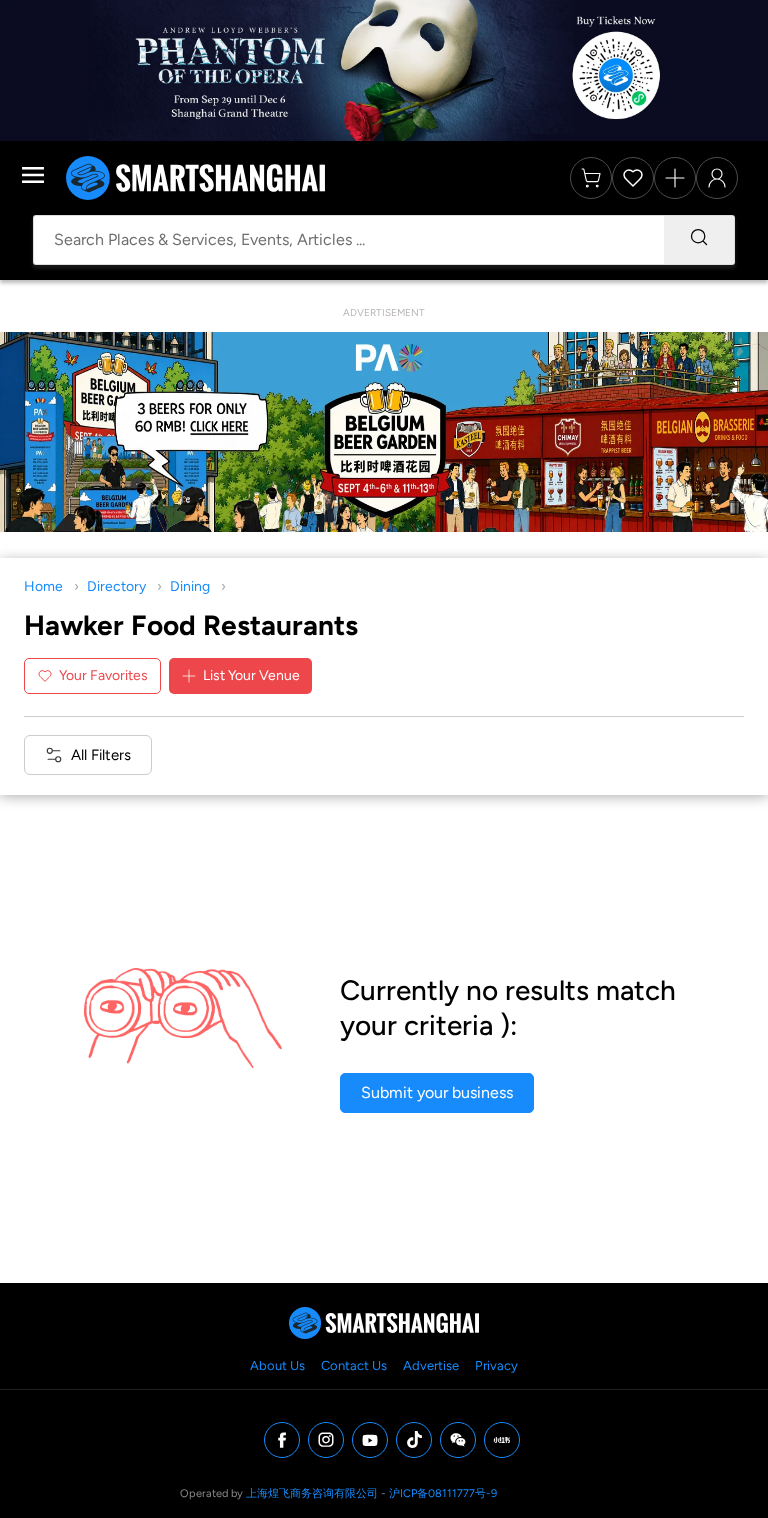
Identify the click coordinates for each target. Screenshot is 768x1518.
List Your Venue (251, 675)
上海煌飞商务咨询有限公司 (312, 1493)
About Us (277, 1365)
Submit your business (437, 1092)
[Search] (699, 240)
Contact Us (354, 1365)
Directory (116, 586)
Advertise (431, 1365)
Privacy (496, 1365)
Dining (190, 586)
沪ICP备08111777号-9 (443, 1493)
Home (43, 586)
